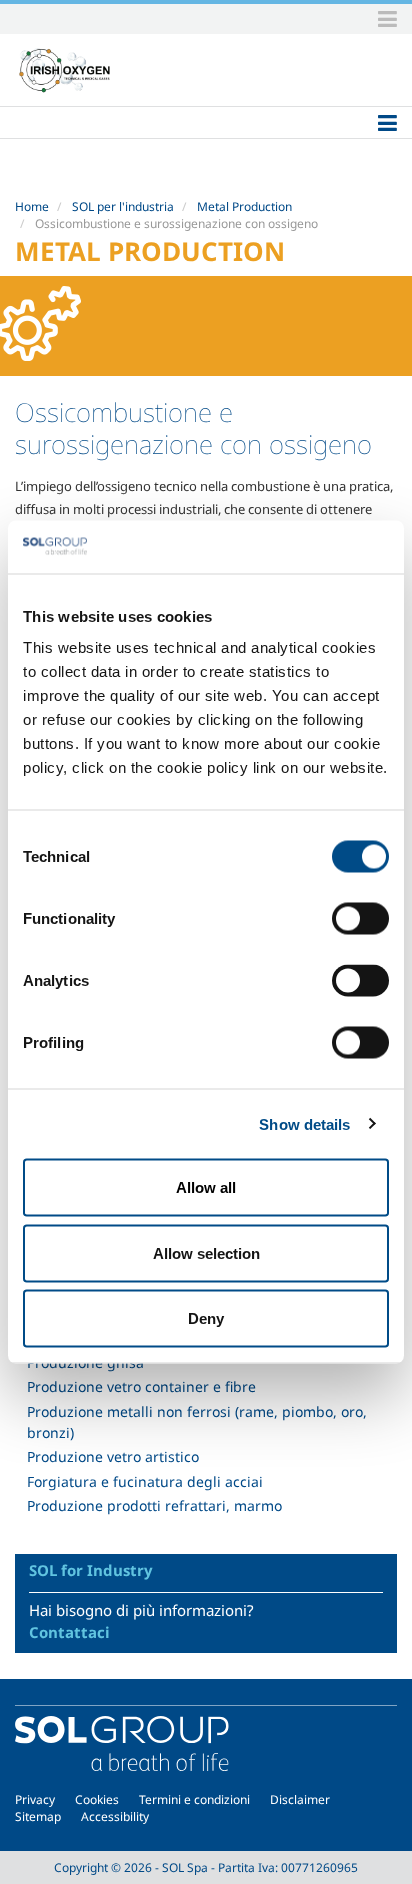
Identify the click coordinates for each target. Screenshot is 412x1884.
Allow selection (206, 1252)
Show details (304, 1123)
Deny (206, 1318)
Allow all (206, 1187)
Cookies (97, 1799)
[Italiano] (65, 70)
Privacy (35, 1799)
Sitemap (38, 1816)
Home (32, 206)
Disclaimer (300, 1799)
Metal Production (244, 206)
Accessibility (115, 1816)
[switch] (360, 919)
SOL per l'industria (123, 206)
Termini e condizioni (194, 1799)
